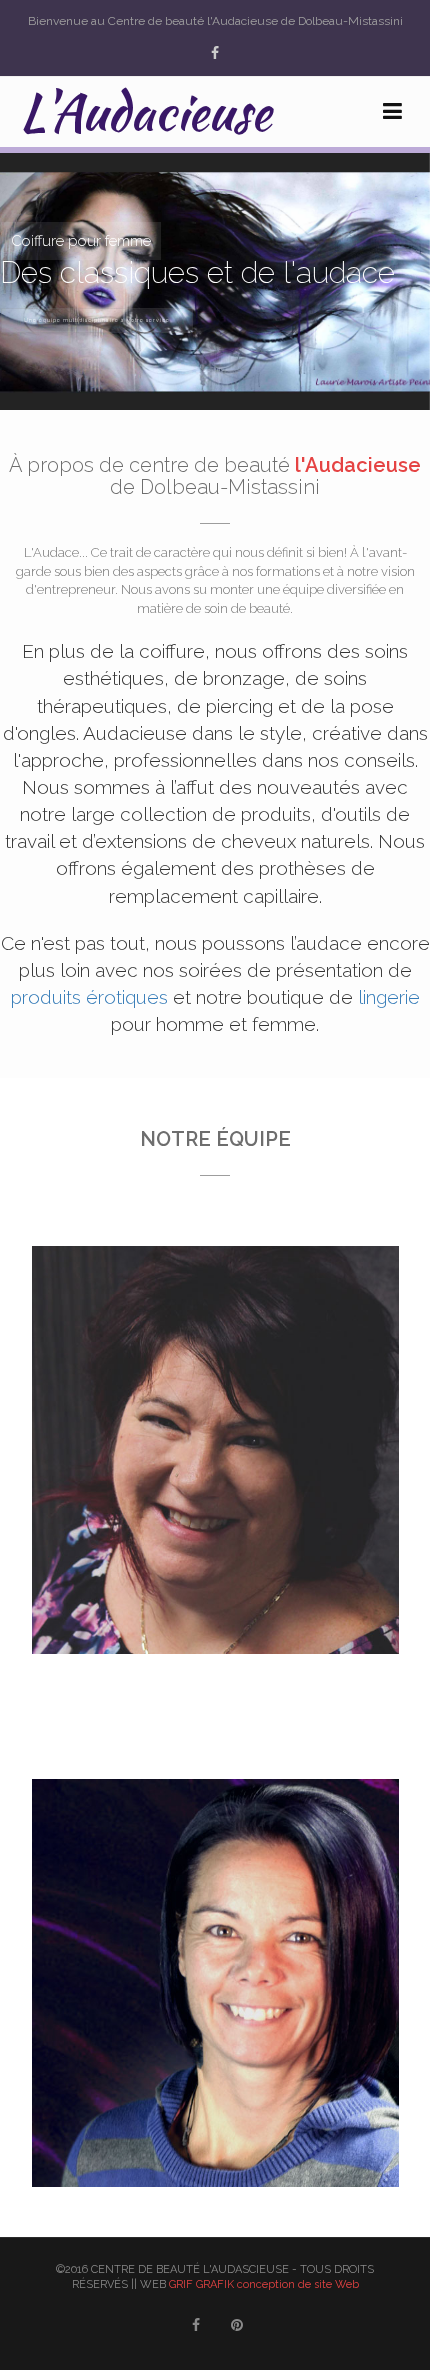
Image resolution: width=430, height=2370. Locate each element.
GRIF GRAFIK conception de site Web (264, 2284)
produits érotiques (89, 997)
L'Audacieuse (145, 112)
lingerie (389, 997)
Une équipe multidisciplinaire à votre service (97, 320)
